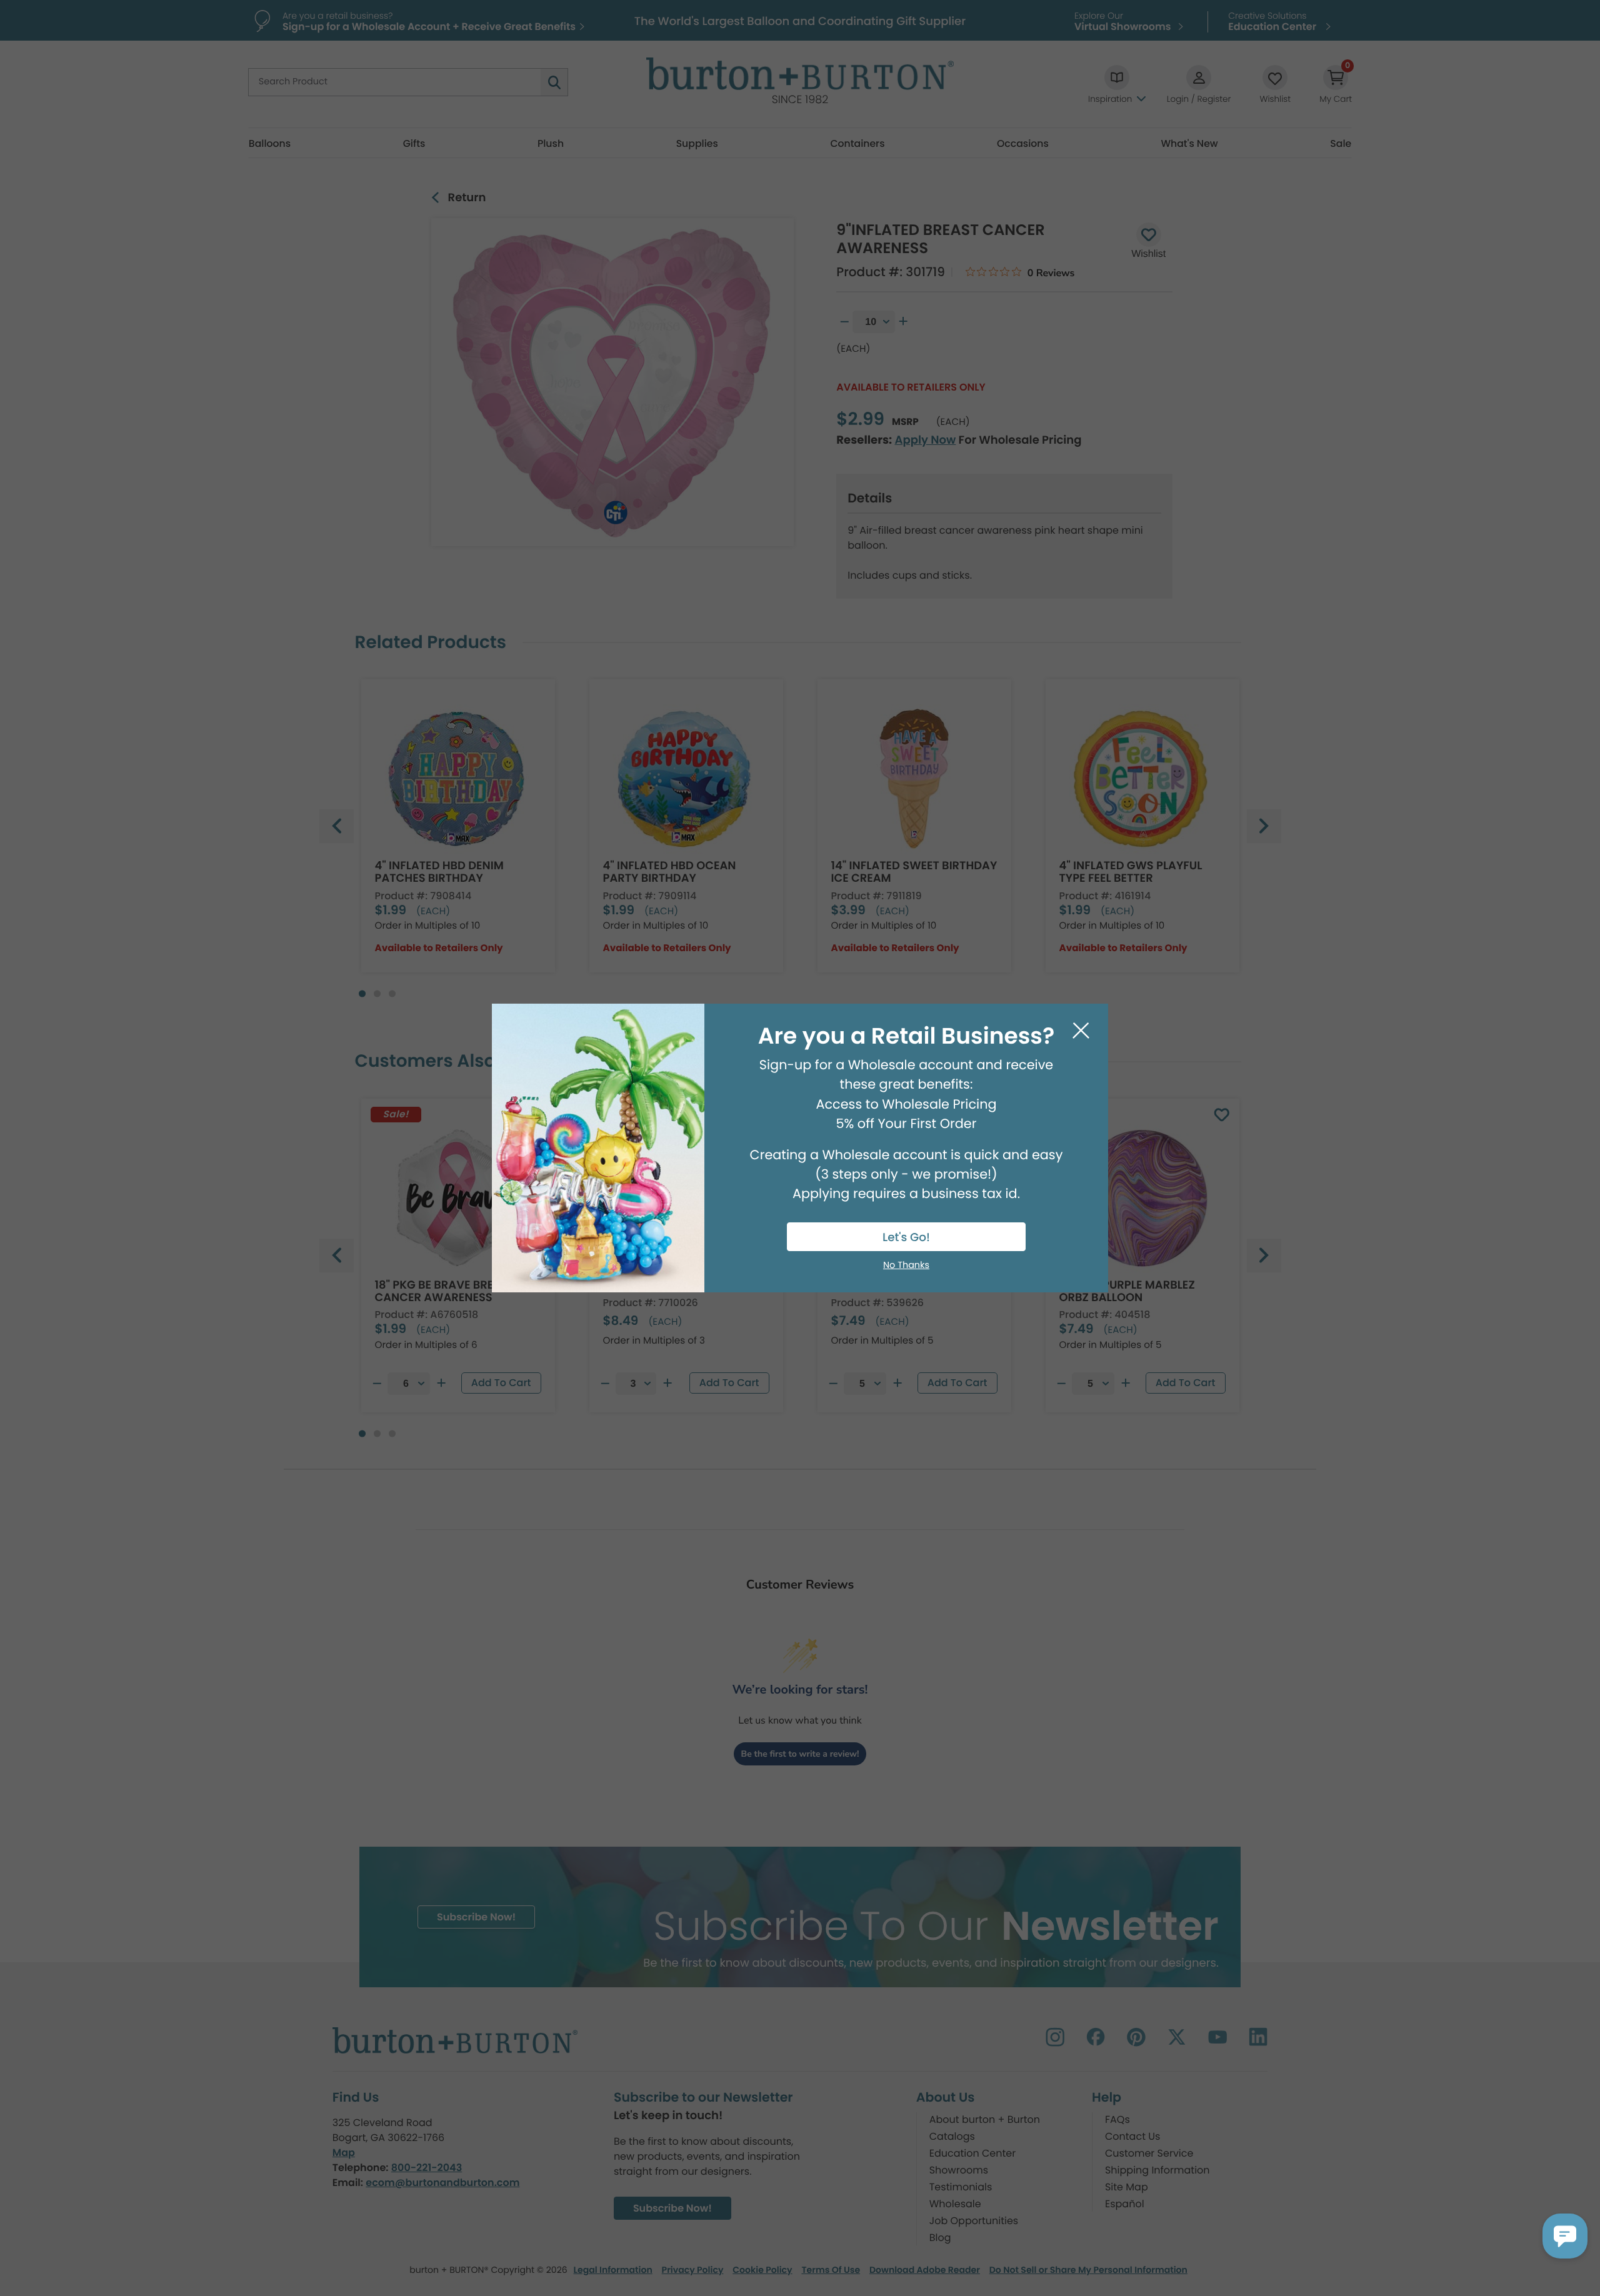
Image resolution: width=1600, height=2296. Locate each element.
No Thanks (906, 1265)
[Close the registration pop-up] (1081, 1031)
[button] (1565, 2236)
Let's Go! (906, 1238)
